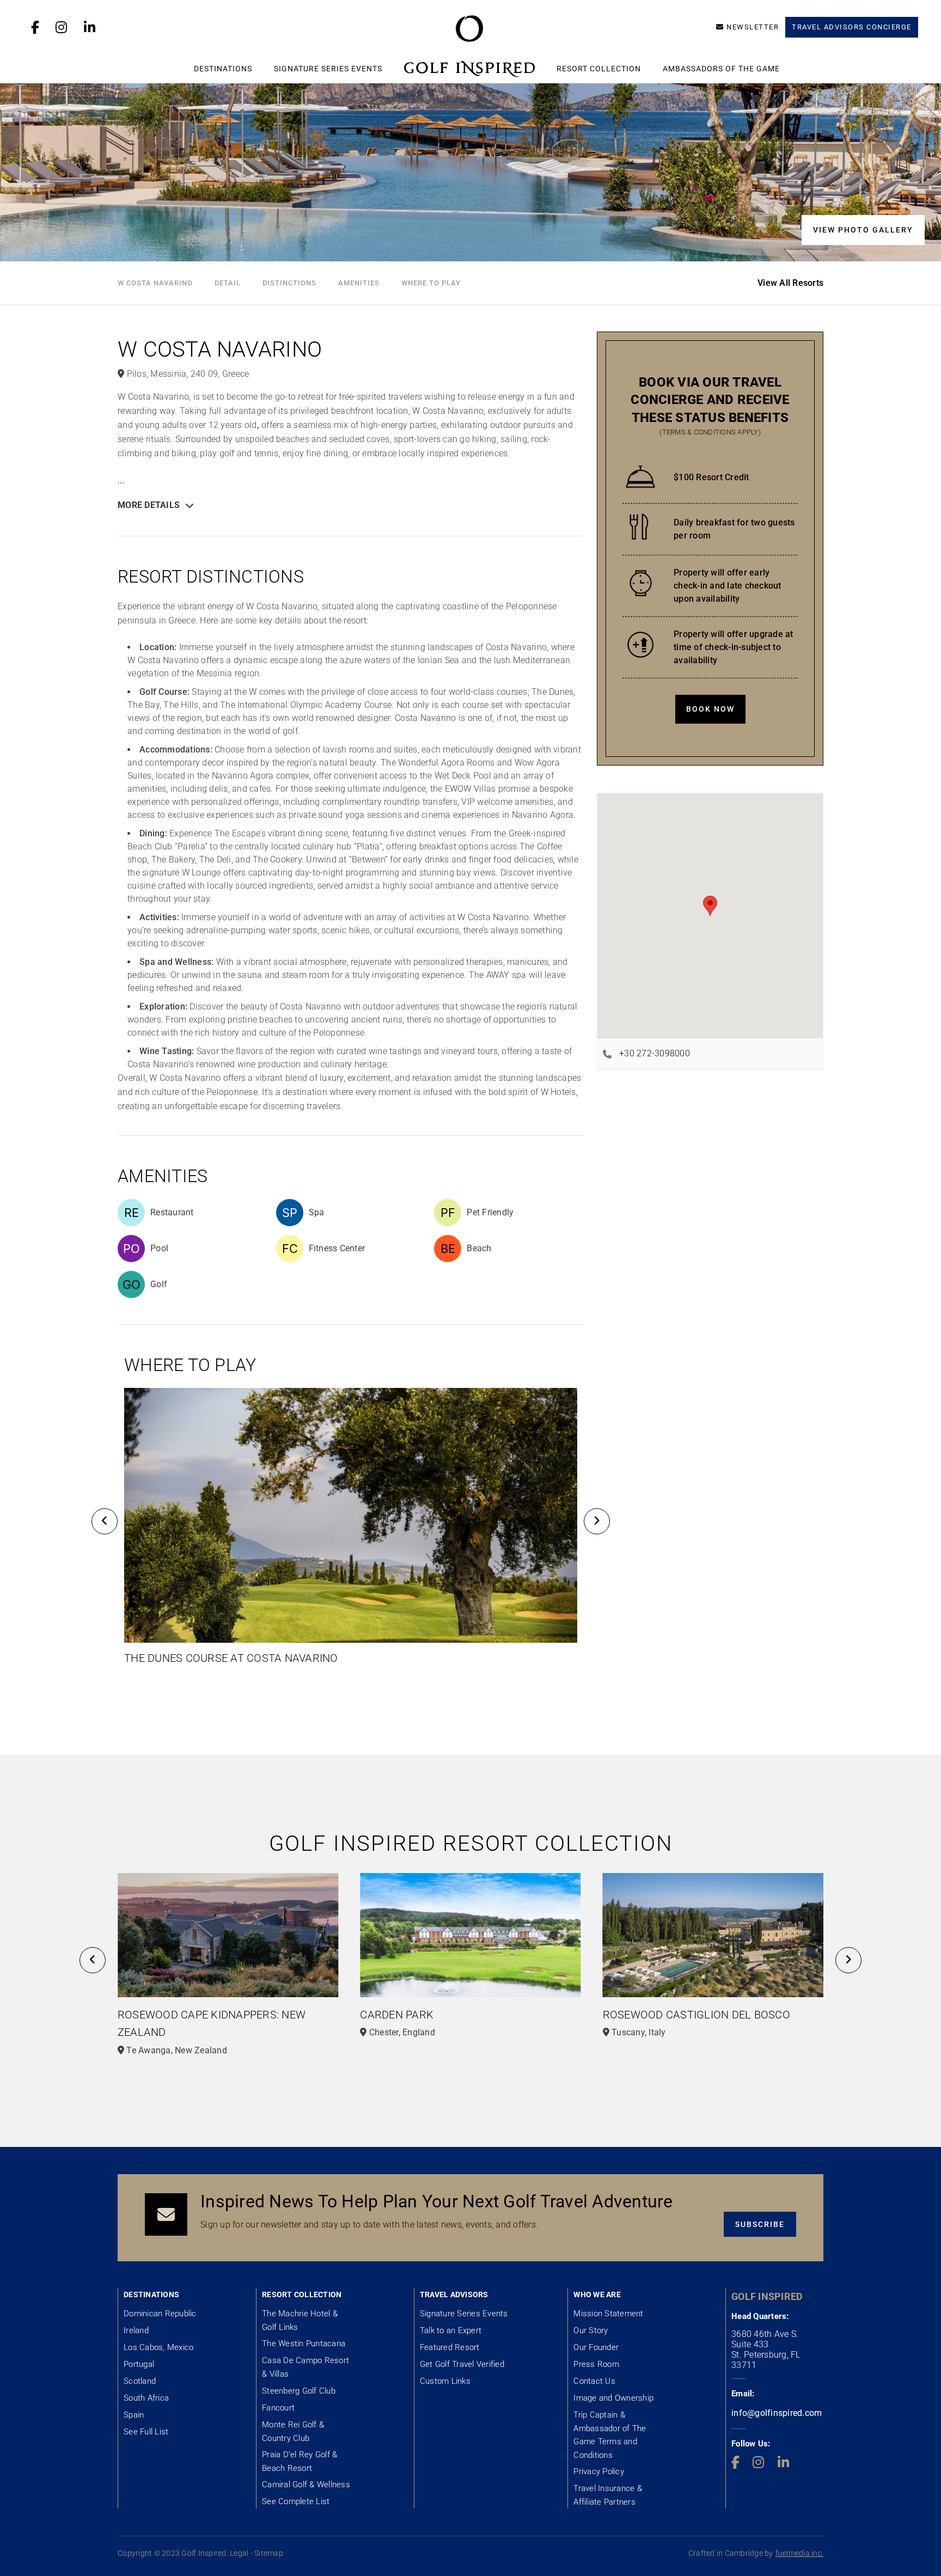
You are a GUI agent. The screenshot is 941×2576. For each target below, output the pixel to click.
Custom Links (445, 2381)
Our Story (591, 2330)
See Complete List (296, 2501)
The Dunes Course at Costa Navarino (231, 1658)
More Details (149, 505)
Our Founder (596, 2347)
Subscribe (760, 2224)
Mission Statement (608, 2314)
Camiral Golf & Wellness (306, 2485)
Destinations (223, 69)
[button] (105, 1521)
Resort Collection (599, 69)
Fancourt (278, 2408)
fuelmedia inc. (800, 2553)
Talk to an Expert (451, 2330)
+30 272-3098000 (655, 1053)
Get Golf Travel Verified (462, 2364)
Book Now (710, 709)
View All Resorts (790, 283)
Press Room (596, 2364)
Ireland (136, 2330)
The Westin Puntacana (304, 2344)
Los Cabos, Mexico (158, 2347)
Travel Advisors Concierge (852, 27)
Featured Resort (450, 2347)
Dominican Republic (160, 2314)
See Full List (146, 2432)
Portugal (139, 2364)
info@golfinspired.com (777, 2413)
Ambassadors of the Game (721, 69)
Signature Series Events (328, 69)
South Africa (146, 2398)
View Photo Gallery (863, 230)
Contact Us (594, 2381)
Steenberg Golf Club (299, 2391)
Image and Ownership (613, 2398)
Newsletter (753, 27)
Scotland (140, 2381)
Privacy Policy (599, 2471)
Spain (134, 2415)
